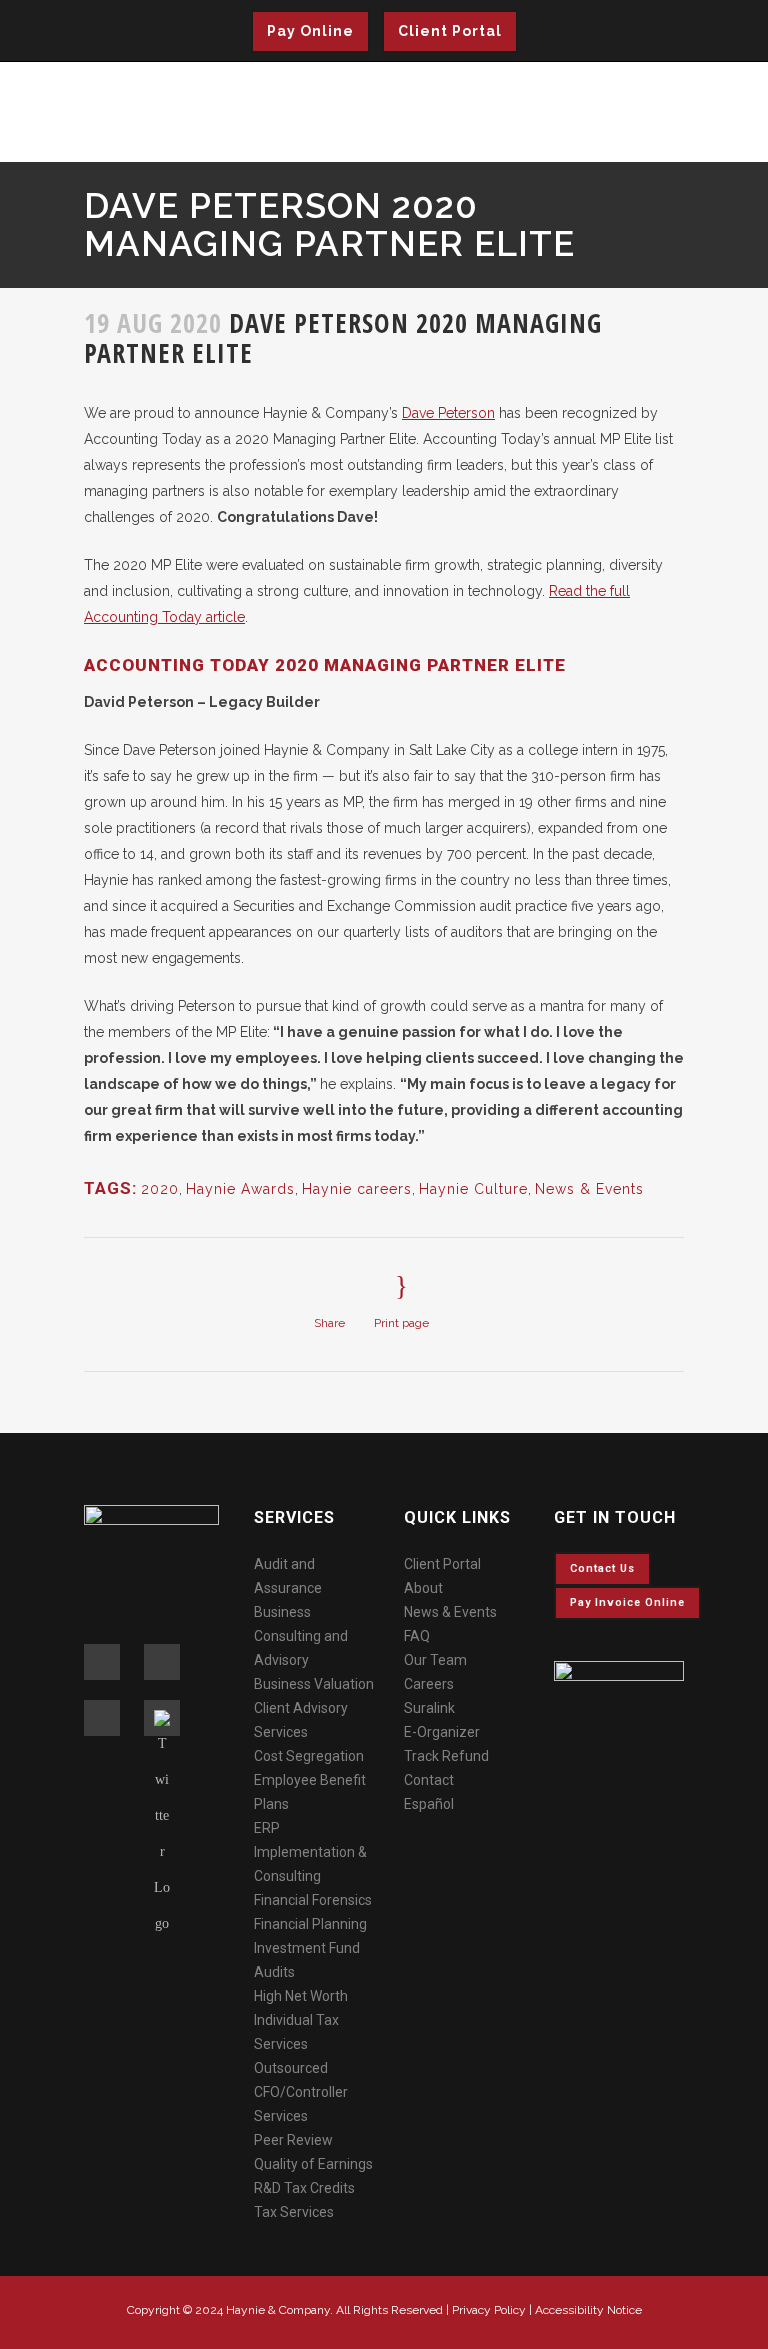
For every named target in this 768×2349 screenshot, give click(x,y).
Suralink (429, 1708)
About (423, 1588)
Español (429, 1804)
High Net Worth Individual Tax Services (301, 2020)
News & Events (589, 1189)
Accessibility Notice (588, 2310)
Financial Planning (310, 1924)
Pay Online (310, 31)
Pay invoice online (627, 1602)
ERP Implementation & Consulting (310, 1852)
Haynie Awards (240, 1189)
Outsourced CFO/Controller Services (301, 2092)
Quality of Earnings (313, 2164)
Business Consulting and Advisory (301, 1636)
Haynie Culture (473, 1189)
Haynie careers (357, 1189)
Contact (429, 1780)
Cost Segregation (309, 1756)
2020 (160, 1189)
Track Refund (446, 1756)
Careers (429, 1684)
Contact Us (602, 1568)
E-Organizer (442, 1732)
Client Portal (450, 31)
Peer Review (293, 2140)
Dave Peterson (448, 413)
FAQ (417, 1636)
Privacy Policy (489, 2310)
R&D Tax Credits (304, 2188)
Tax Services (294, 2212)
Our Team (435, 1660)
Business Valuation (314, 1684)
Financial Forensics (313, 1900)
